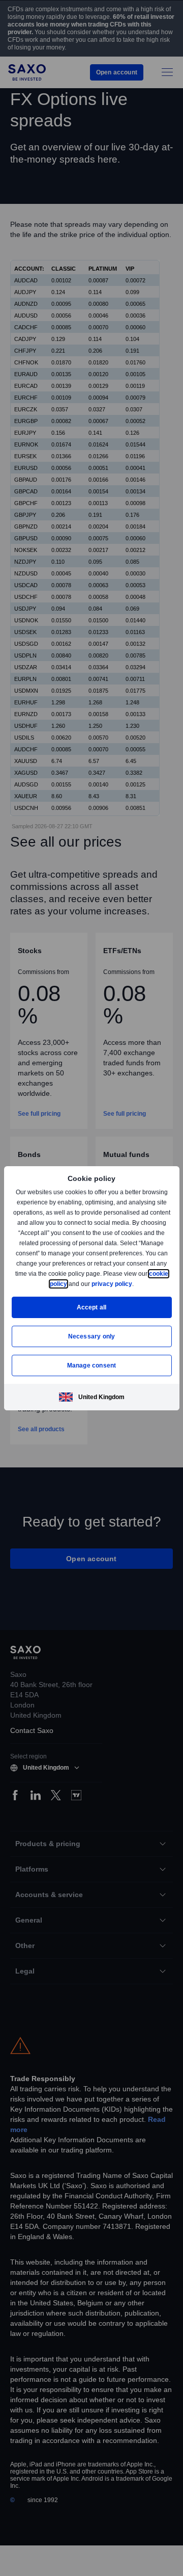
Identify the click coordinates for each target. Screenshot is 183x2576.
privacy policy (135, 1284)
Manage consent (91, 1365)
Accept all (92, 1307)
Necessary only (92, 1336)
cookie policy (71, 1284)
